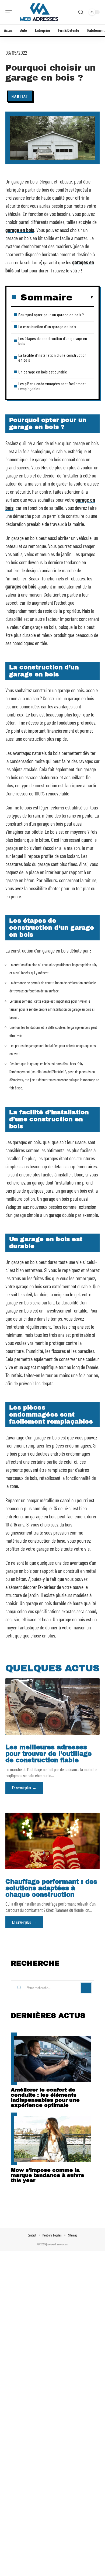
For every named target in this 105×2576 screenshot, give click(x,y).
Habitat (20, 96)
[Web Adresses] (39, 12)
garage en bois (20, 230)
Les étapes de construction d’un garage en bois (53, 341)
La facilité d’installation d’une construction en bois (52, 357)
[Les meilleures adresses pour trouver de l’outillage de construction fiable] (52, 1706)
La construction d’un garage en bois (47, 326)
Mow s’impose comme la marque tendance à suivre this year (48, 2175)
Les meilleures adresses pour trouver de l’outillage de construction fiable (48, 1754)
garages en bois (21, 586)
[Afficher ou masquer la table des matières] (83, 297)
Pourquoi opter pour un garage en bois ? (51, 315)
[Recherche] (81, 12)
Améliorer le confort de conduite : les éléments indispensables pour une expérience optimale (45, 2097)
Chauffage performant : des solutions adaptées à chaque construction (51, 1888)
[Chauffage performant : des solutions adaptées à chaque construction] (52, 1841)
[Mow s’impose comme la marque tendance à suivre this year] (52, 2139)
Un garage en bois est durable (43, 372)
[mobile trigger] (10, 12)
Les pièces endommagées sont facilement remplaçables (52, 386)
